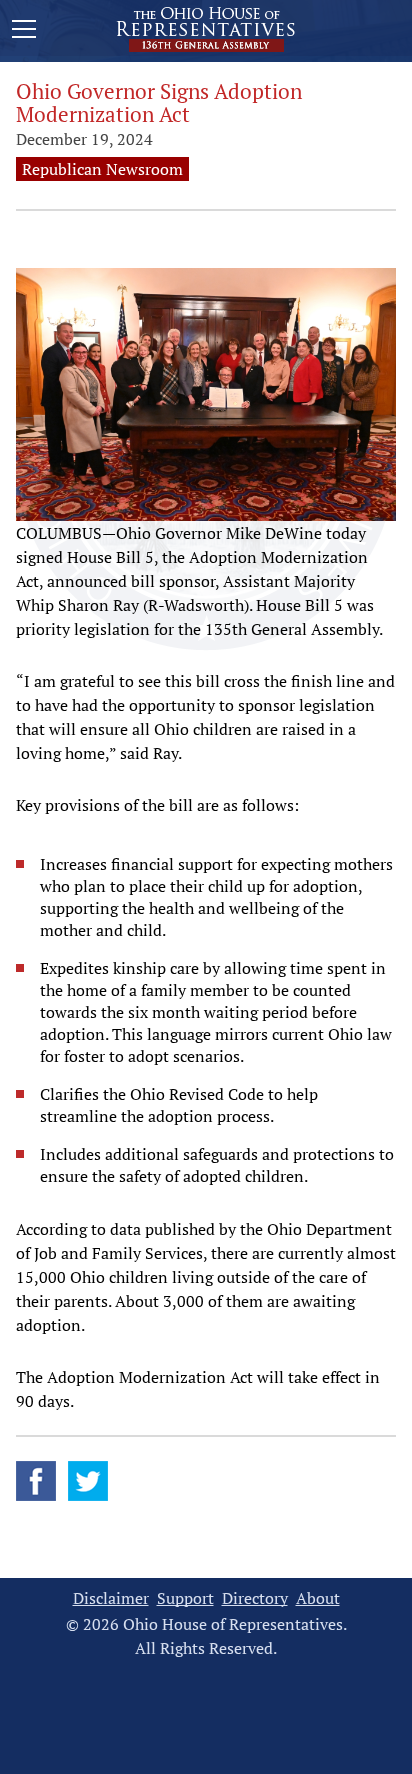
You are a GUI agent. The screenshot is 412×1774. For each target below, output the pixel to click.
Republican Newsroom (102, 169)
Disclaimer (111, 1598)
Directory (255, 1598)
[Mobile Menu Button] (24, 32)
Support (185, 1598)
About (318, 1598)
